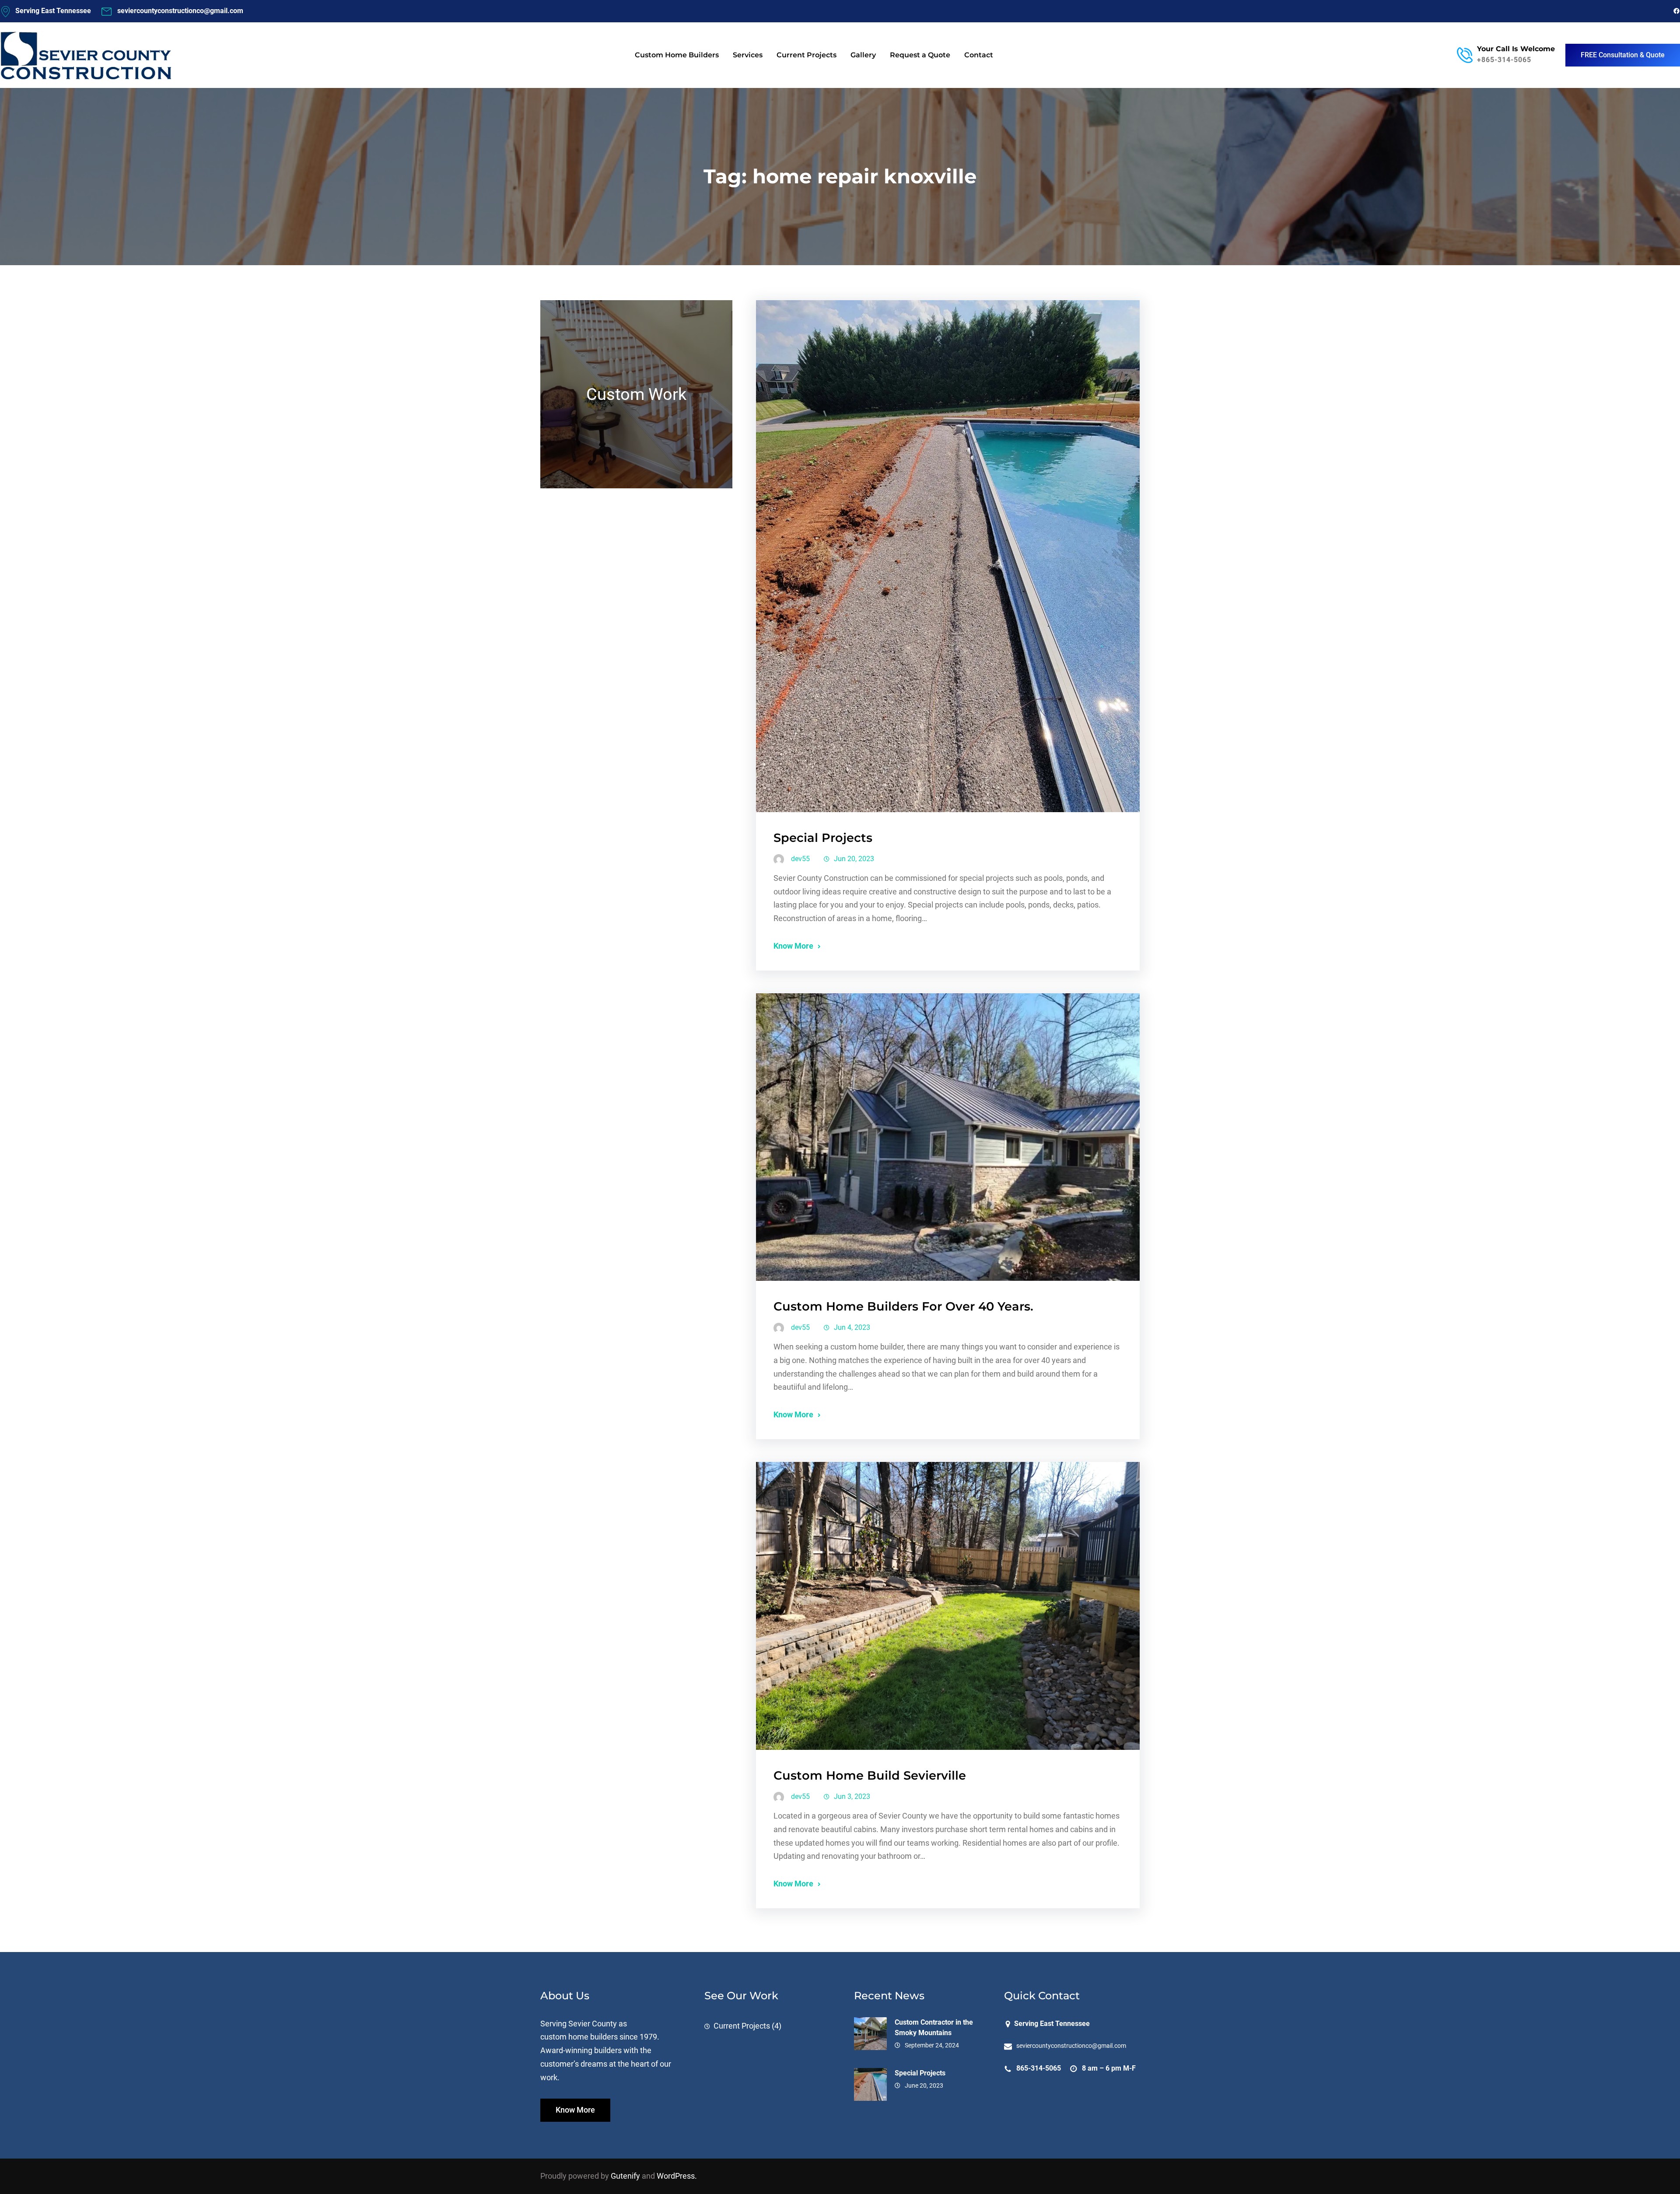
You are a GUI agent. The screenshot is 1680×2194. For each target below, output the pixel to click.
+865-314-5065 (1504, 60)
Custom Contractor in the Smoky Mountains (934, 2028)
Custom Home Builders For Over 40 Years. (903, 1306)
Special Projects (823, 838)
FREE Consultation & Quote (1623, 55)
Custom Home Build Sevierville (870, 1775)
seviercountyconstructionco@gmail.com (1071, 2046)
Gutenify (626, 2176)
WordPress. (677, 2176)
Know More (793, 946)
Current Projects (742, 2026)
